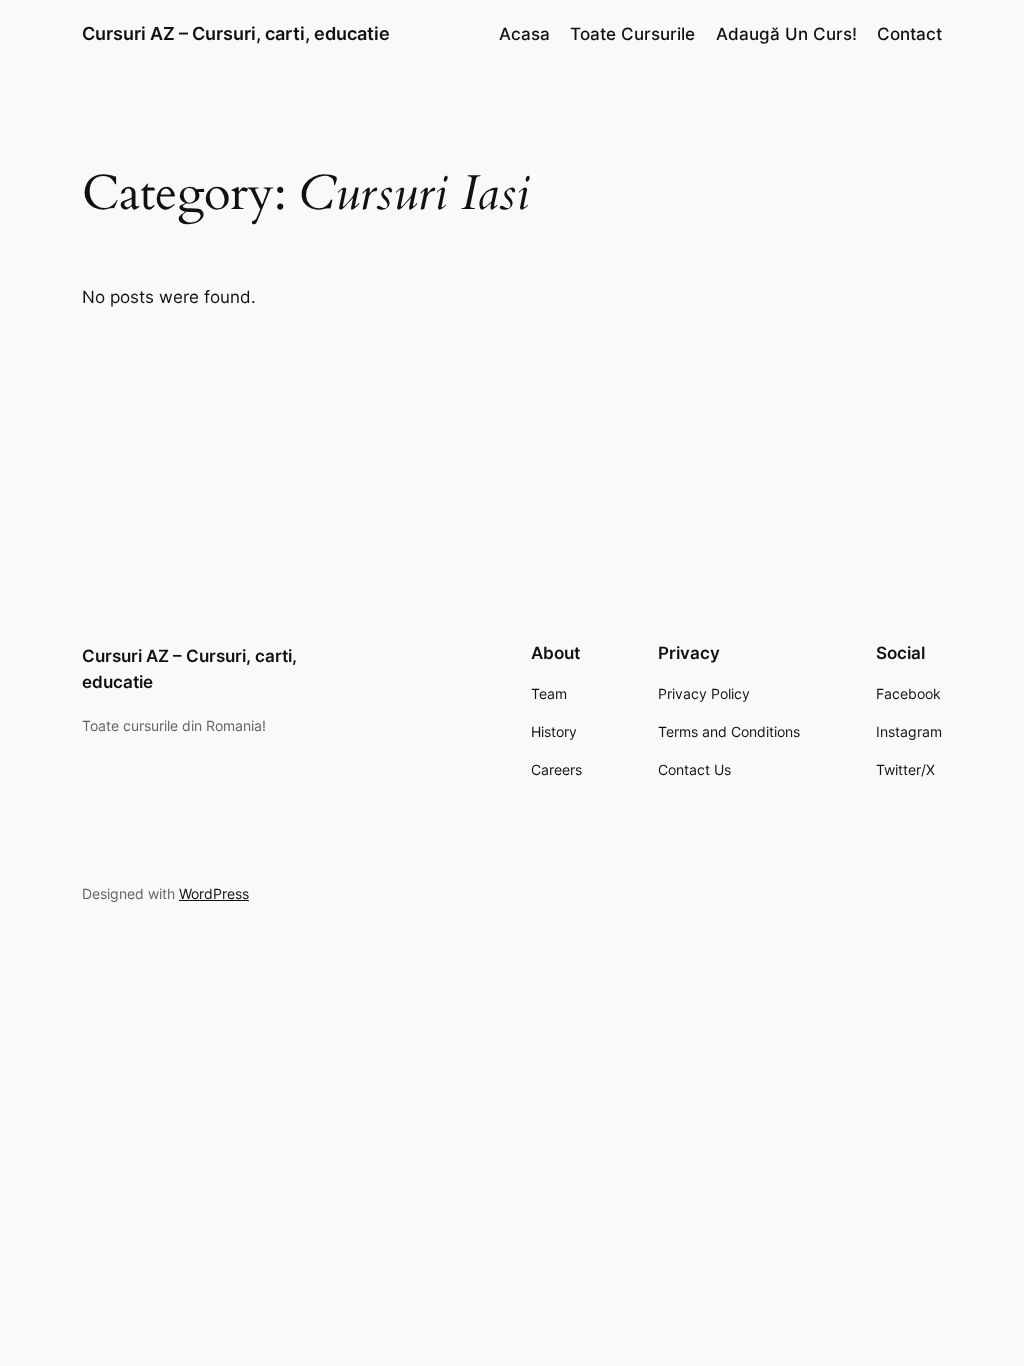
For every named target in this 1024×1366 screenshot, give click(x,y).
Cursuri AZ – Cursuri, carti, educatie (236, 33)
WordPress (214, 893)
